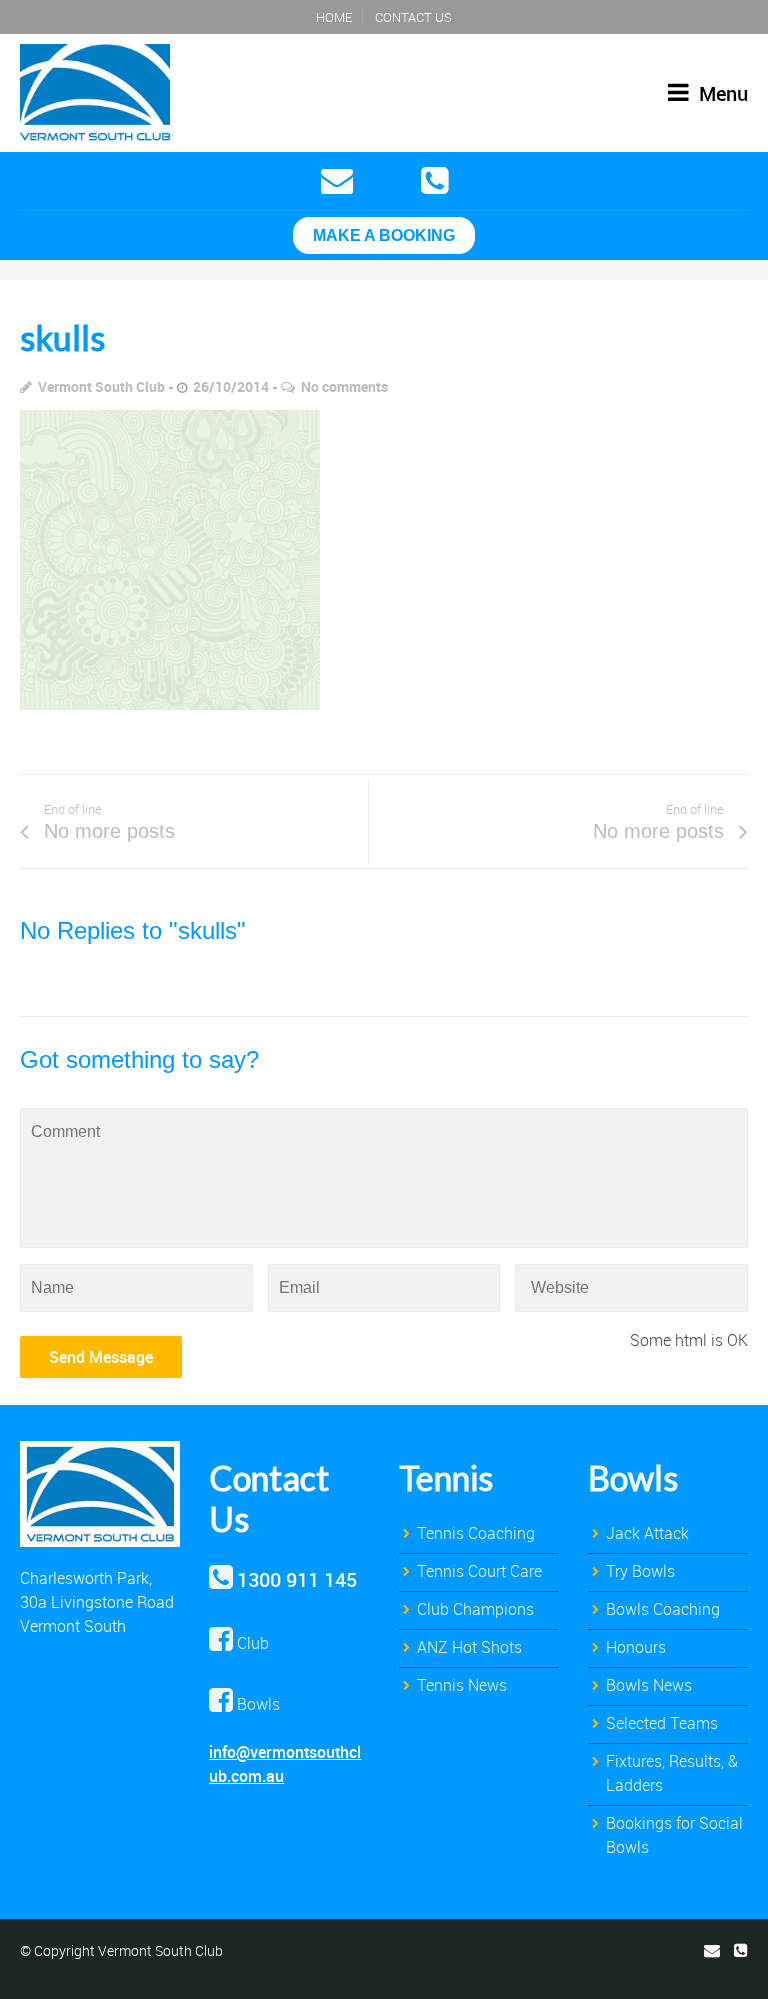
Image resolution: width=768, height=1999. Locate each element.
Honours (636, 1647)
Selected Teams (662, 1723)
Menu (721, 93)
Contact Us (413, 17)
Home (334, 17)
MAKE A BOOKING (384, 235)
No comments (344, 386)
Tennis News (462, 1685)
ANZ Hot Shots (469, 1647)
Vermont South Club (101, 386)
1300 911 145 (297, 1579)
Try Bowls (640, 1571)
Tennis (446, 1477)
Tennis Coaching (476, 1533)
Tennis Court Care (479, 1571)
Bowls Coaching (663, 1609)
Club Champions (475, 1609)
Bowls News (649, 1685)
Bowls (633, 1477)
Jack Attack (647, 1533)
